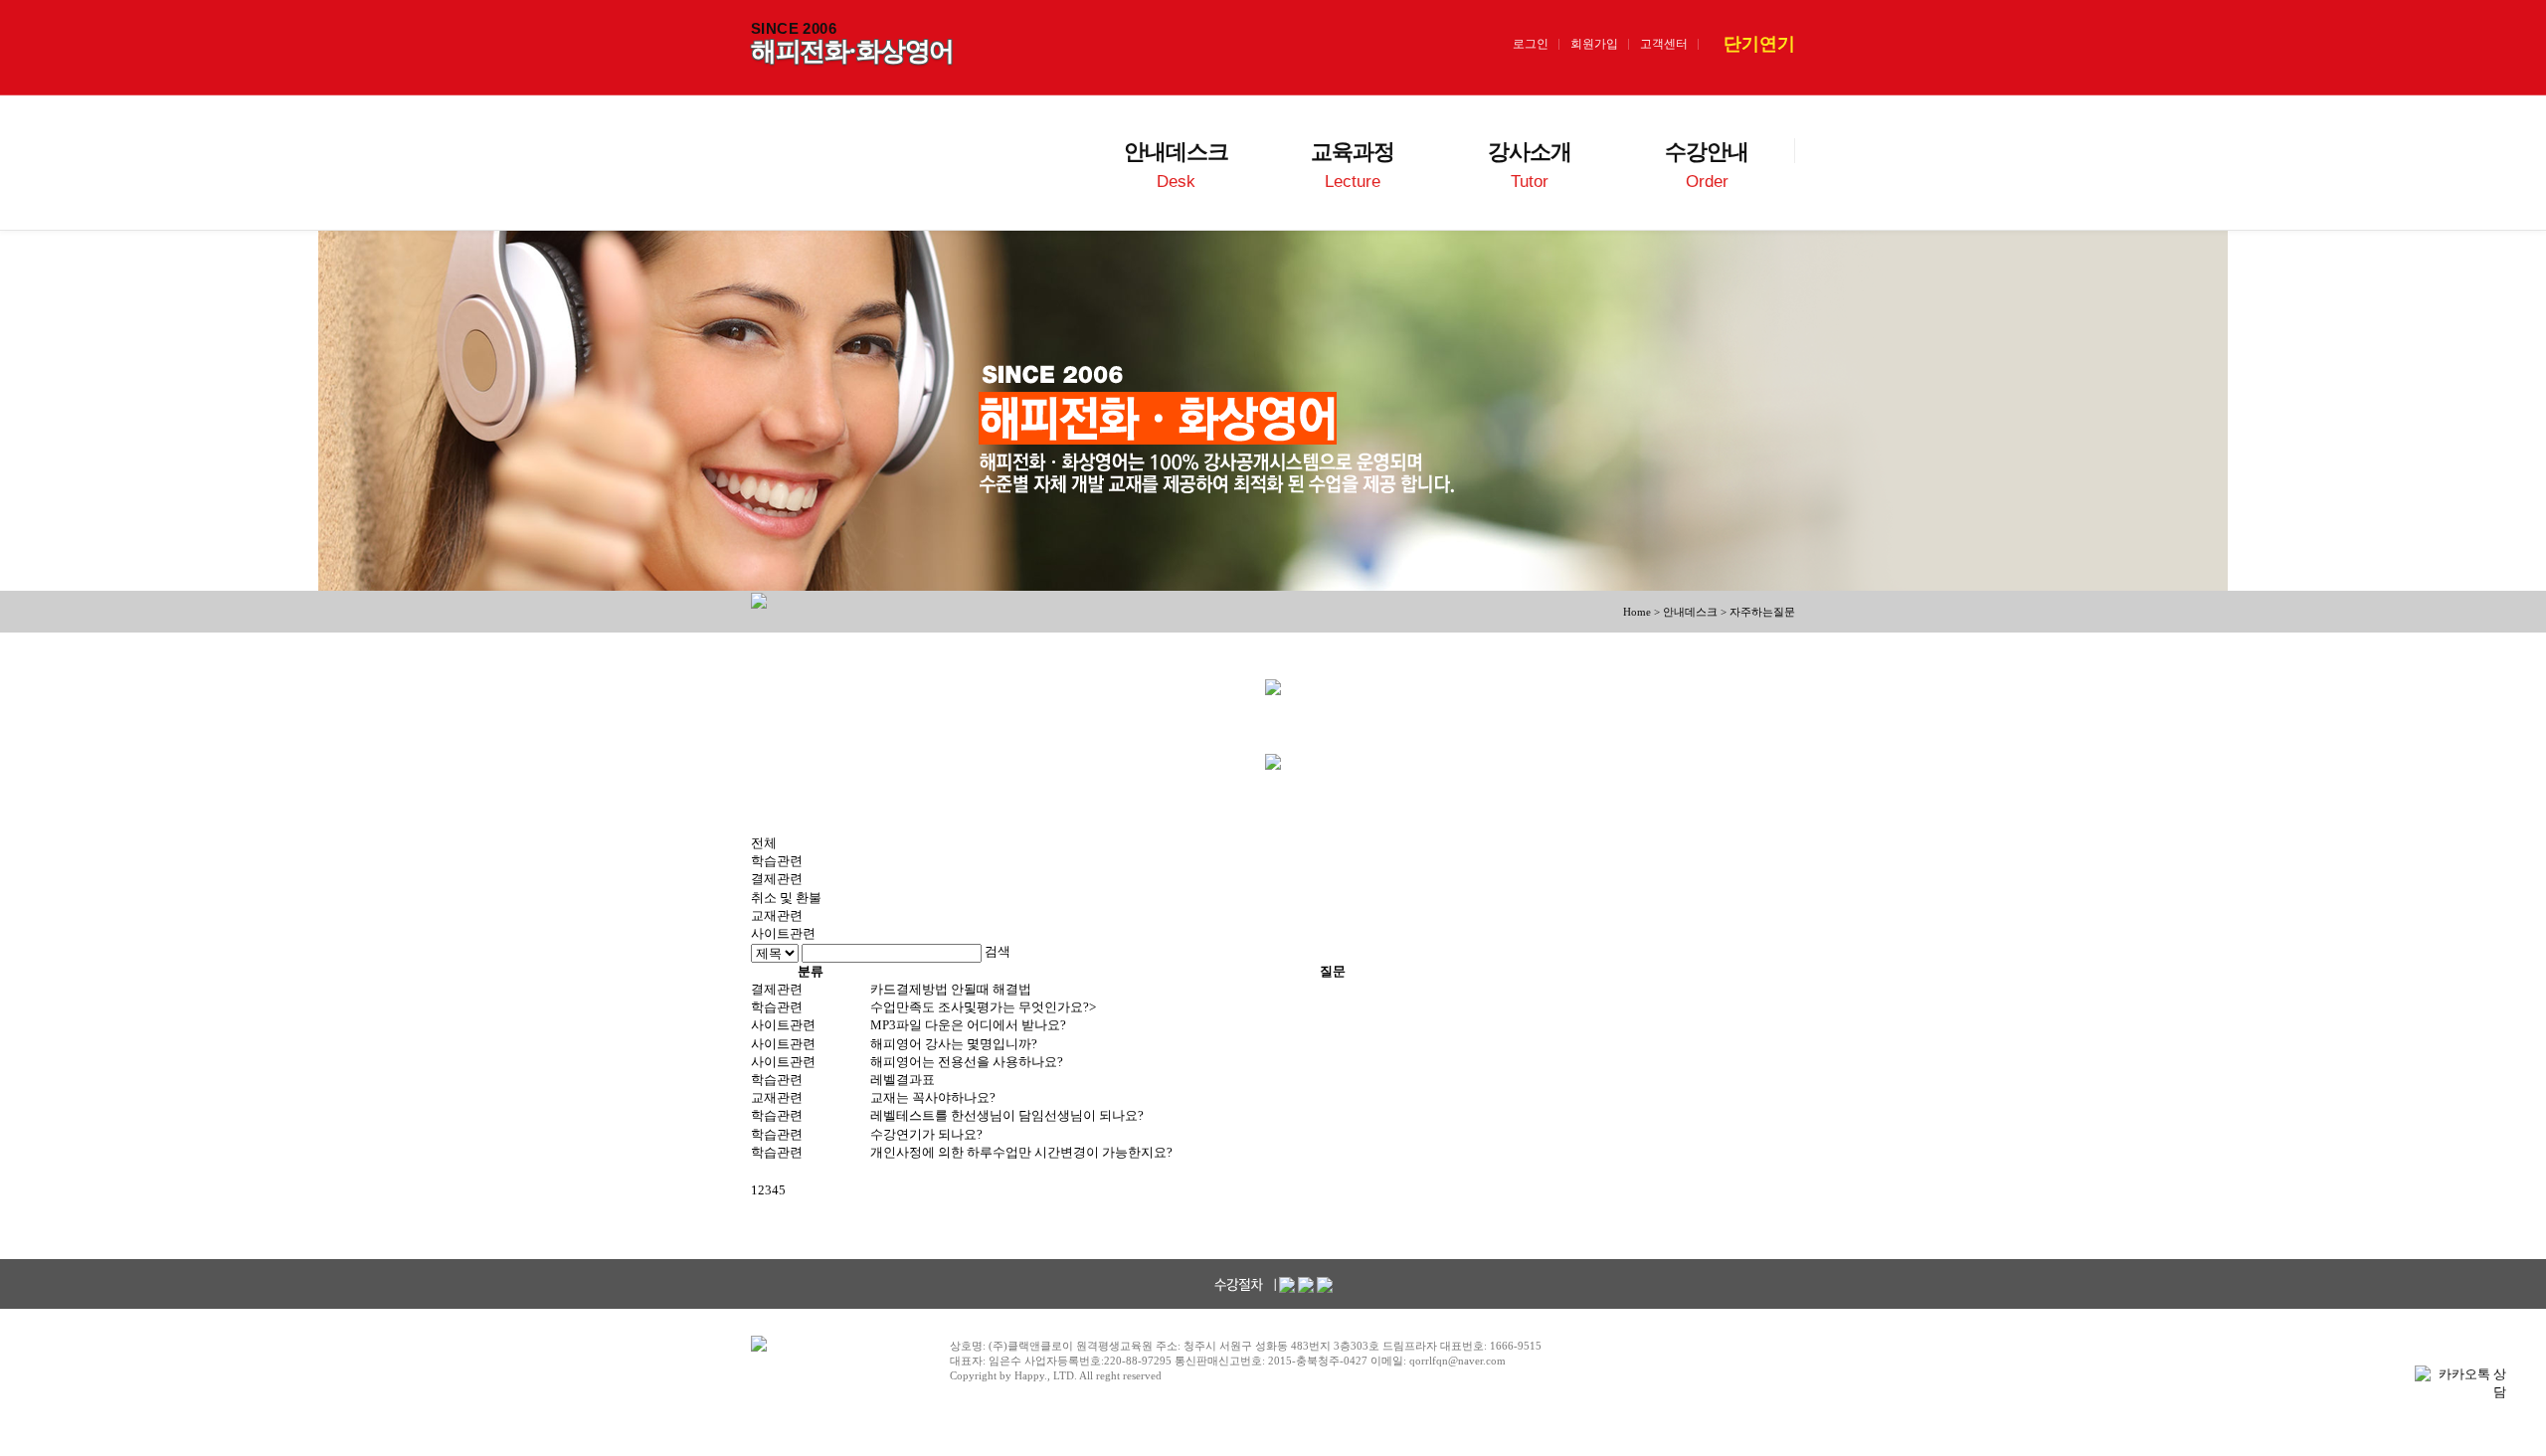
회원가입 (1594, 44)
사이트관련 (783, 933)
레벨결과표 (903, 1080)
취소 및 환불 (786, 898)
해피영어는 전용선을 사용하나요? (967, 1062)
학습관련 (777, 861)
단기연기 (1759, 44)
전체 (764, 843)
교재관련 (777, 915)
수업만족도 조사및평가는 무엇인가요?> (983, 1007)
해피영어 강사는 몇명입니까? (954, 1044)
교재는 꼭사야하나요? (933, 1097)
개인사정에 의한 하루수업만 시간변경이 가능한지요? (1021, 1152)
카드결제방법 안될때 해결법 (951, 989)
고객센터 (1664, 44)
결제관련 (777, 879)
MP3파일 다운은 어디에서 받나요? (968, 1025)
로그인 (1531, 44)
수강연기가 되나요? (926, 1134)
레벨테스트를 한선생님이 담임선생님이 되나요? (1007, 1115)
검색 (998, 951)
